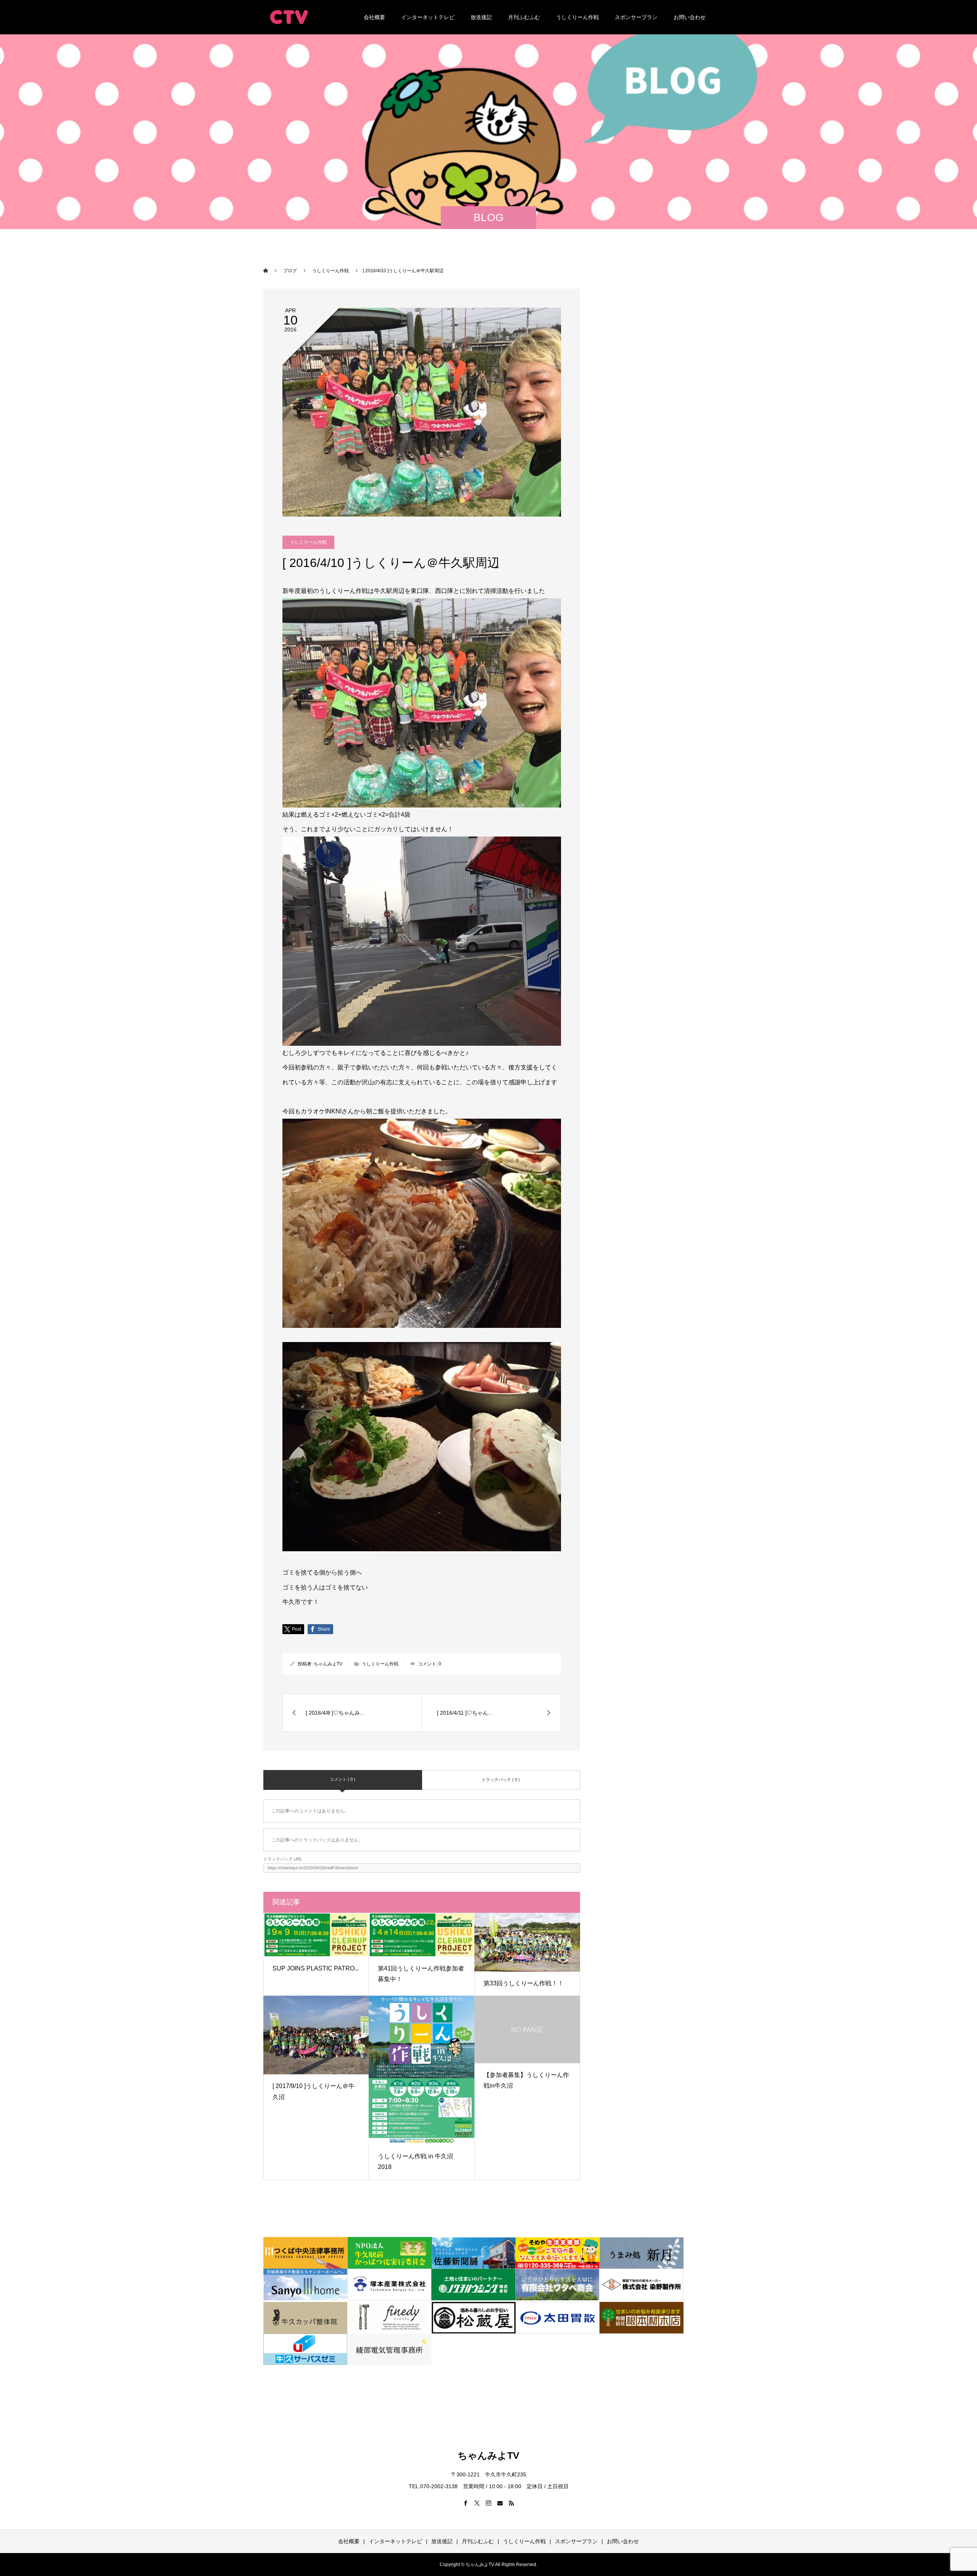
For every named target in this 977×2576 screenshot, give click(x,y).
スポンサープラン (636, 17)
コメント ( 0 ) (343, 1779)
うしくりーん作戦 (577, 17)
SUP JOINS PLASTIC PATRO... (316, 1968)
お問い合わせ (690, 17)
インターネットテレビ (428, 17)
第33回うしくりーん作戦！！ (524, 1983)
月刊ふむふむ (524, 17)
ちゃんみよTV (328, 1664)
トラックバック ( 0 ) (501, 1780)
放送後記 (481, 17)
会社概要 (374, 17)
